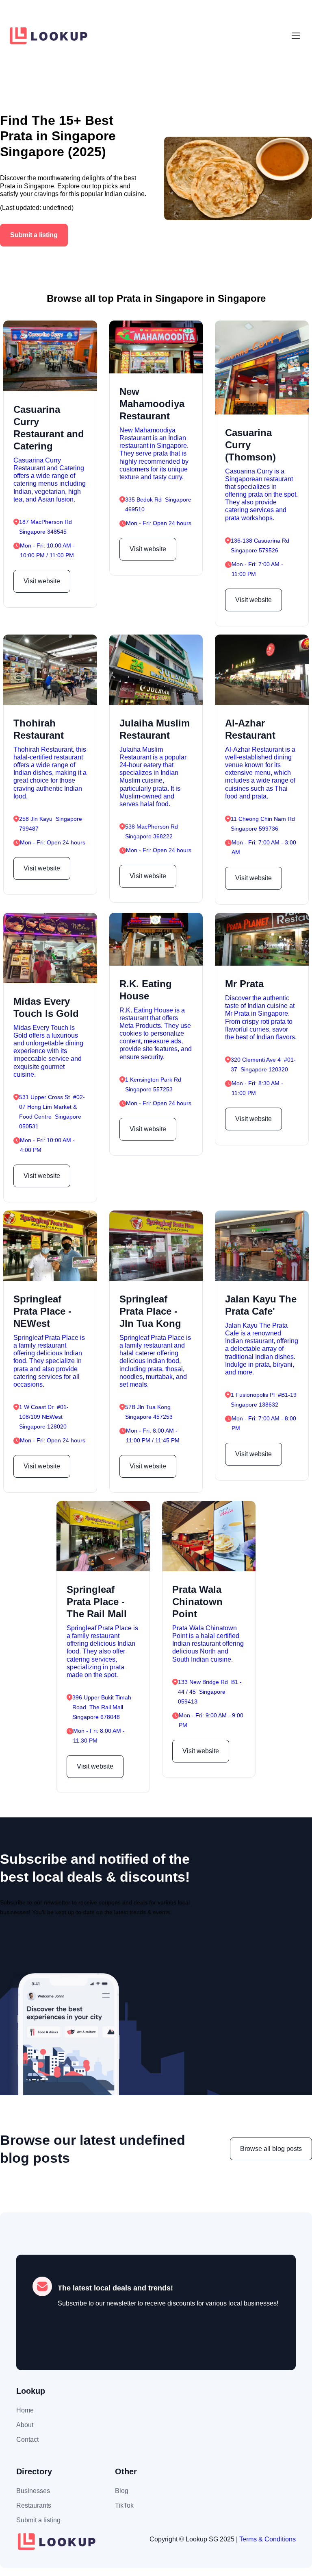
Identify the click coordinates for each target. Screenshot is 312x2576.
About (25, 2425)
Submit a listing (34, 235)
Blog (122, 2491)
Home (25, 2410)
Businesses (33, 2491)
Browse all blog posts (271, 2149)
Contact (27, 2440)
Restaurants (34, 2505)
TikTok (124, 2505)
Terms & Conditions (268, 2539)
